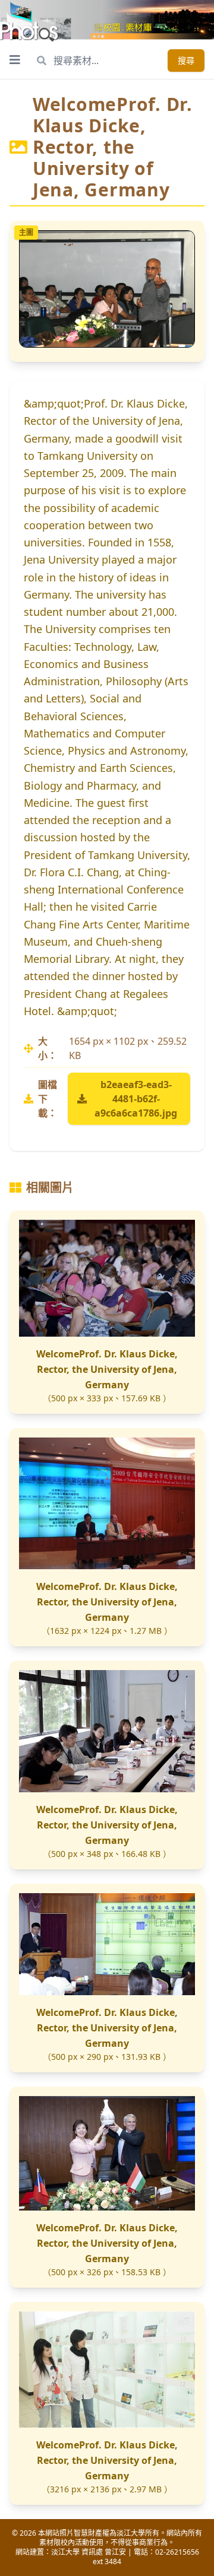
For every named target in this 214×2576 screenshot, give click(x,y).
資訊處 (92, 2552)
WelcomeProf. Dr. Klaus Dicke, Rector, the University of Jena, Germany (107, 1369)
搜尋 (186, 60)
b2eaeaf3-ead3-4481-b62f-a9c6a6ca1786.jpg (136, 1099)
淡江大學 (65, 2552)
